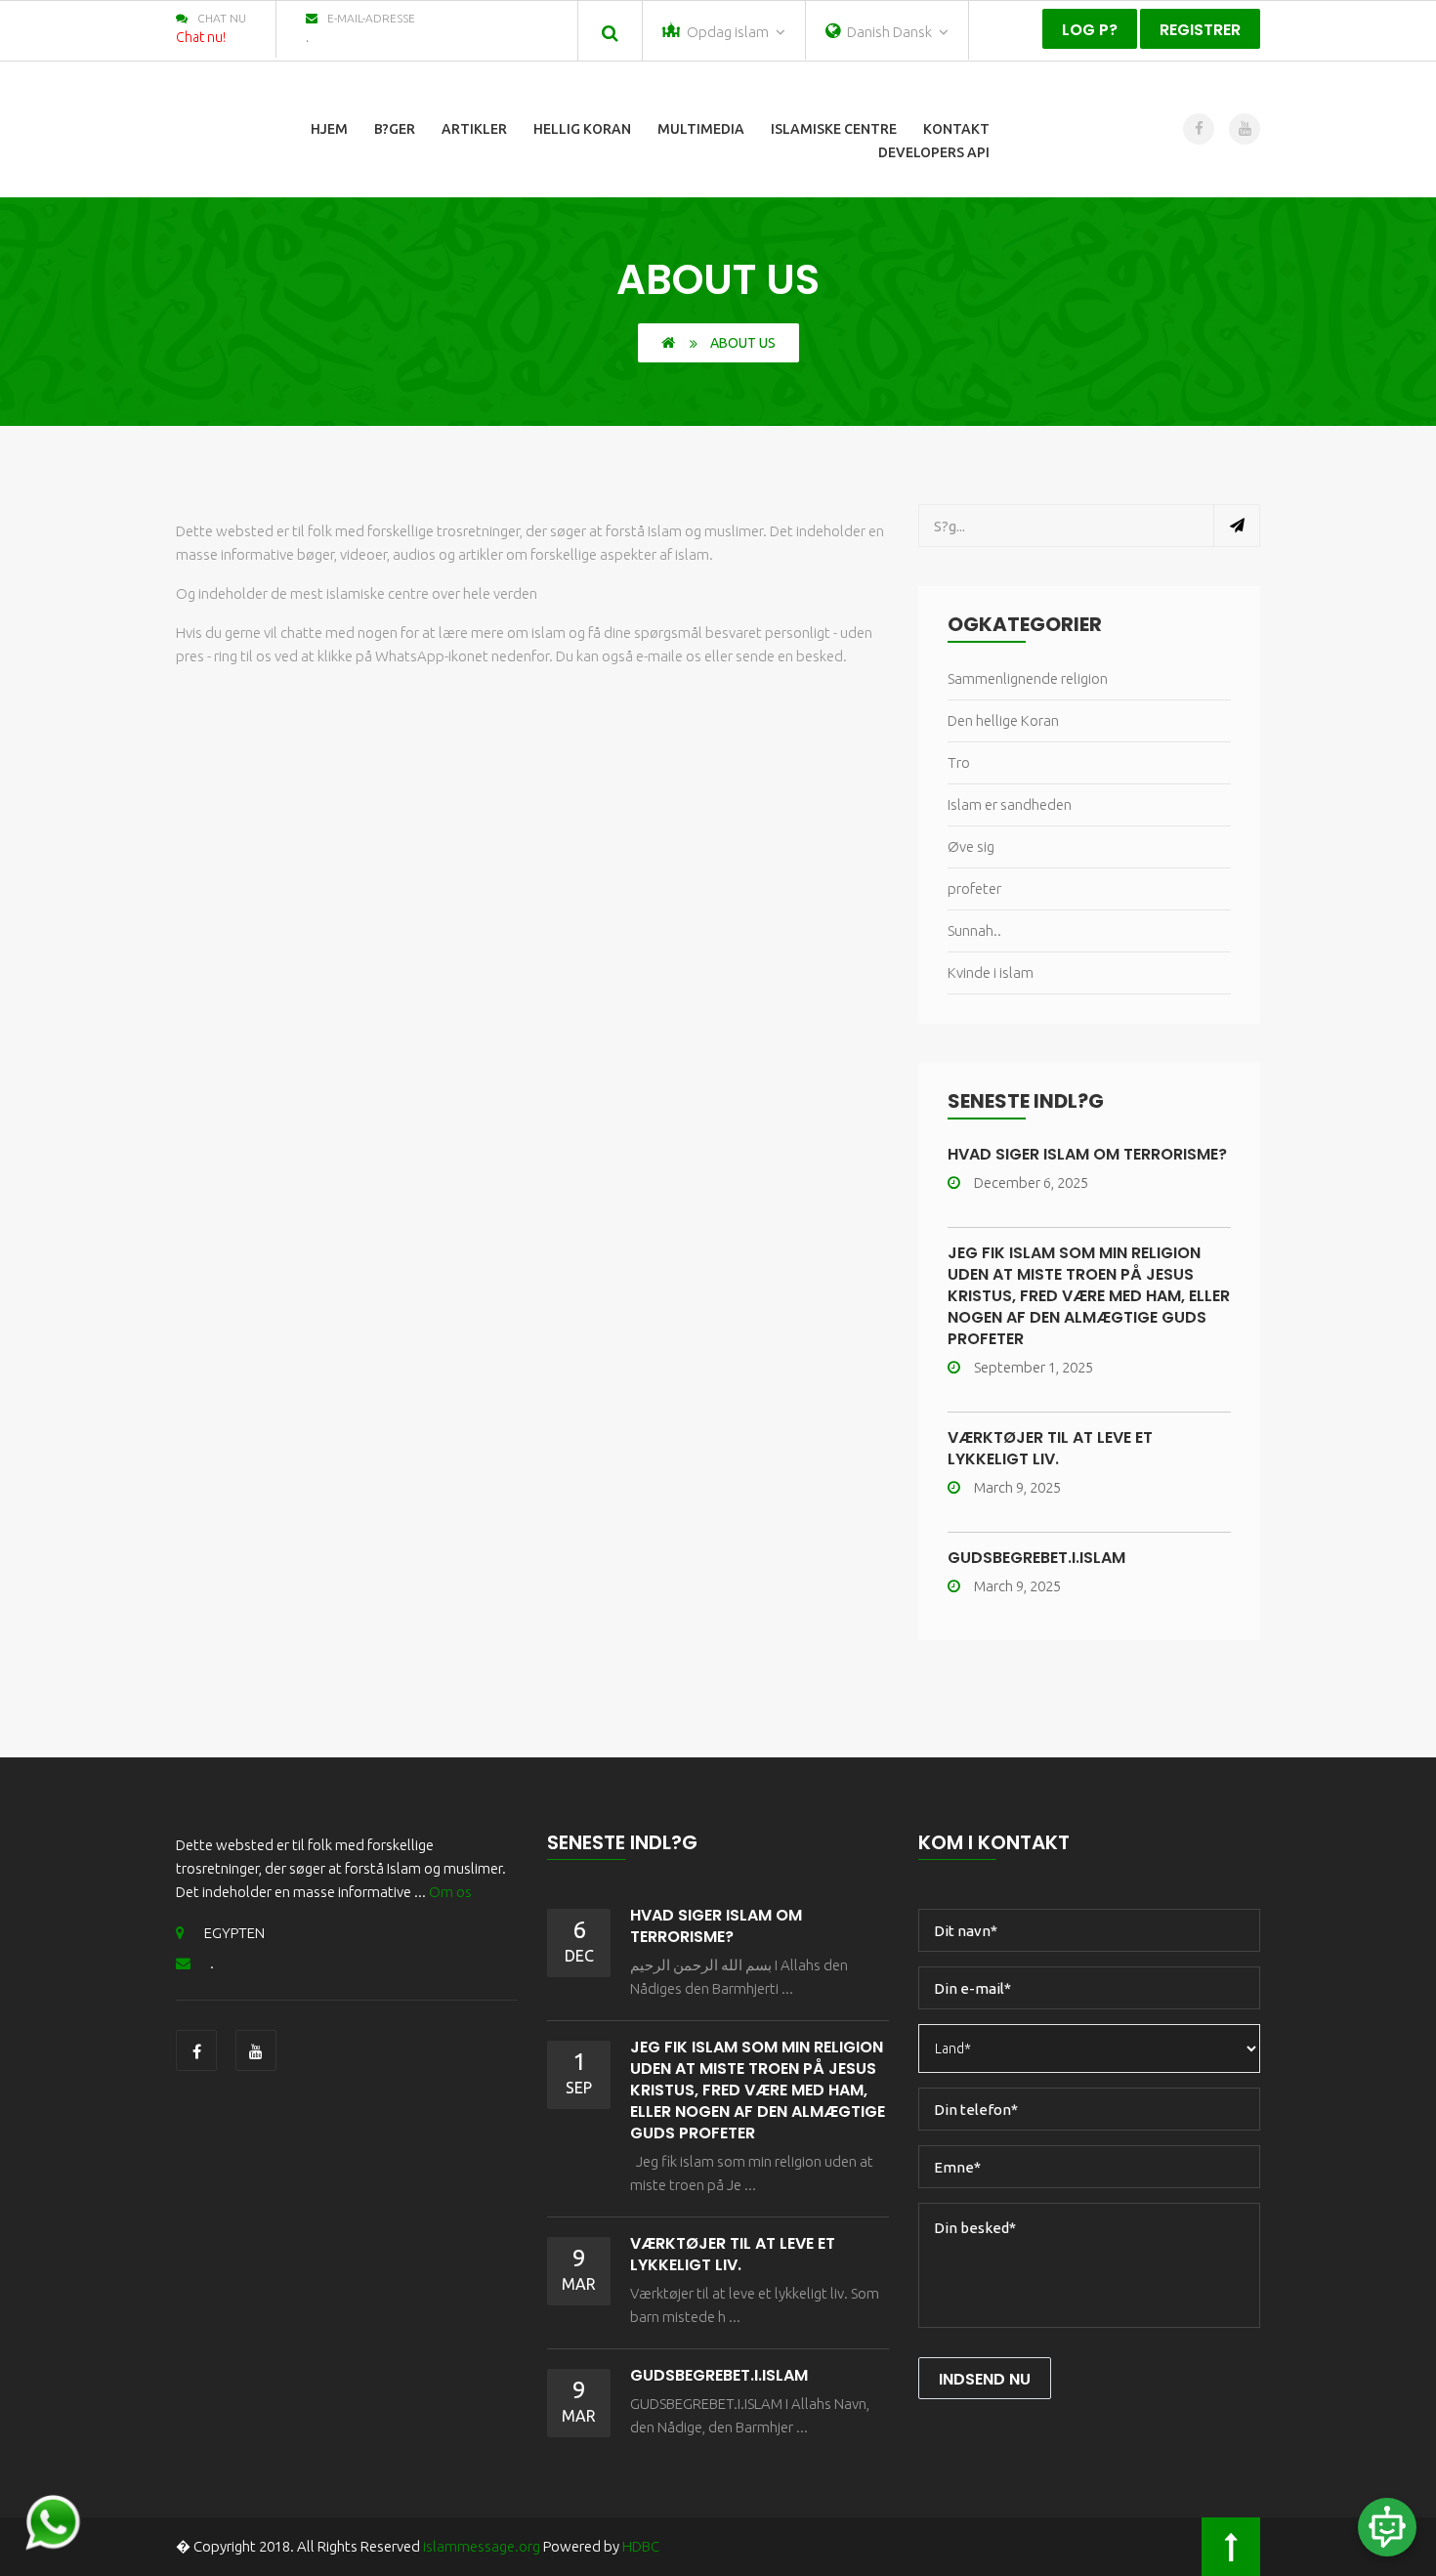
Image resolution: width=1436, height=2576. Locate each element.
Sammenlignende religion (1028, 678)
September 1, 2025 (1034, 1367)
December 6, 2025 (1031, 1182)
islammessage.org (482, 2546)
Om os (450, 1892)
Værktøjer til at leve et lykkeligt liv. (1050, 1448)
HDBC (641, 2546)
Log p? (1090, 30)
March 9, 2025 (1017, 1487)
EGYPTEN (234, 1933)
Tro (959, 762)
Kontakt (956, 129)
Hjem (329, 129)
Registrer (1200, 30)
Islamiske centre (834, 129)
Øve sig (971, 846)
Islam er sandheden (1010, 804)
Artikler (474, 129)
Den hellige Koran (1003, 720)
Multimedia (701, 129)
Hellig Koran (582, 129)
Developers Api (934, 152)
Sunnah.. (974, 930)
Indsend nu (985, 2379)
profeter (974, 888)
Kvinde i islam (991, 972)
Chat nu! (201, 37)
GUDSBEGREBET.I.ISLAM (1036, 1558)
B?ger (395, 129)
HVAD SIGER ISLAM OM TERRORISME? (1087, 1154)
